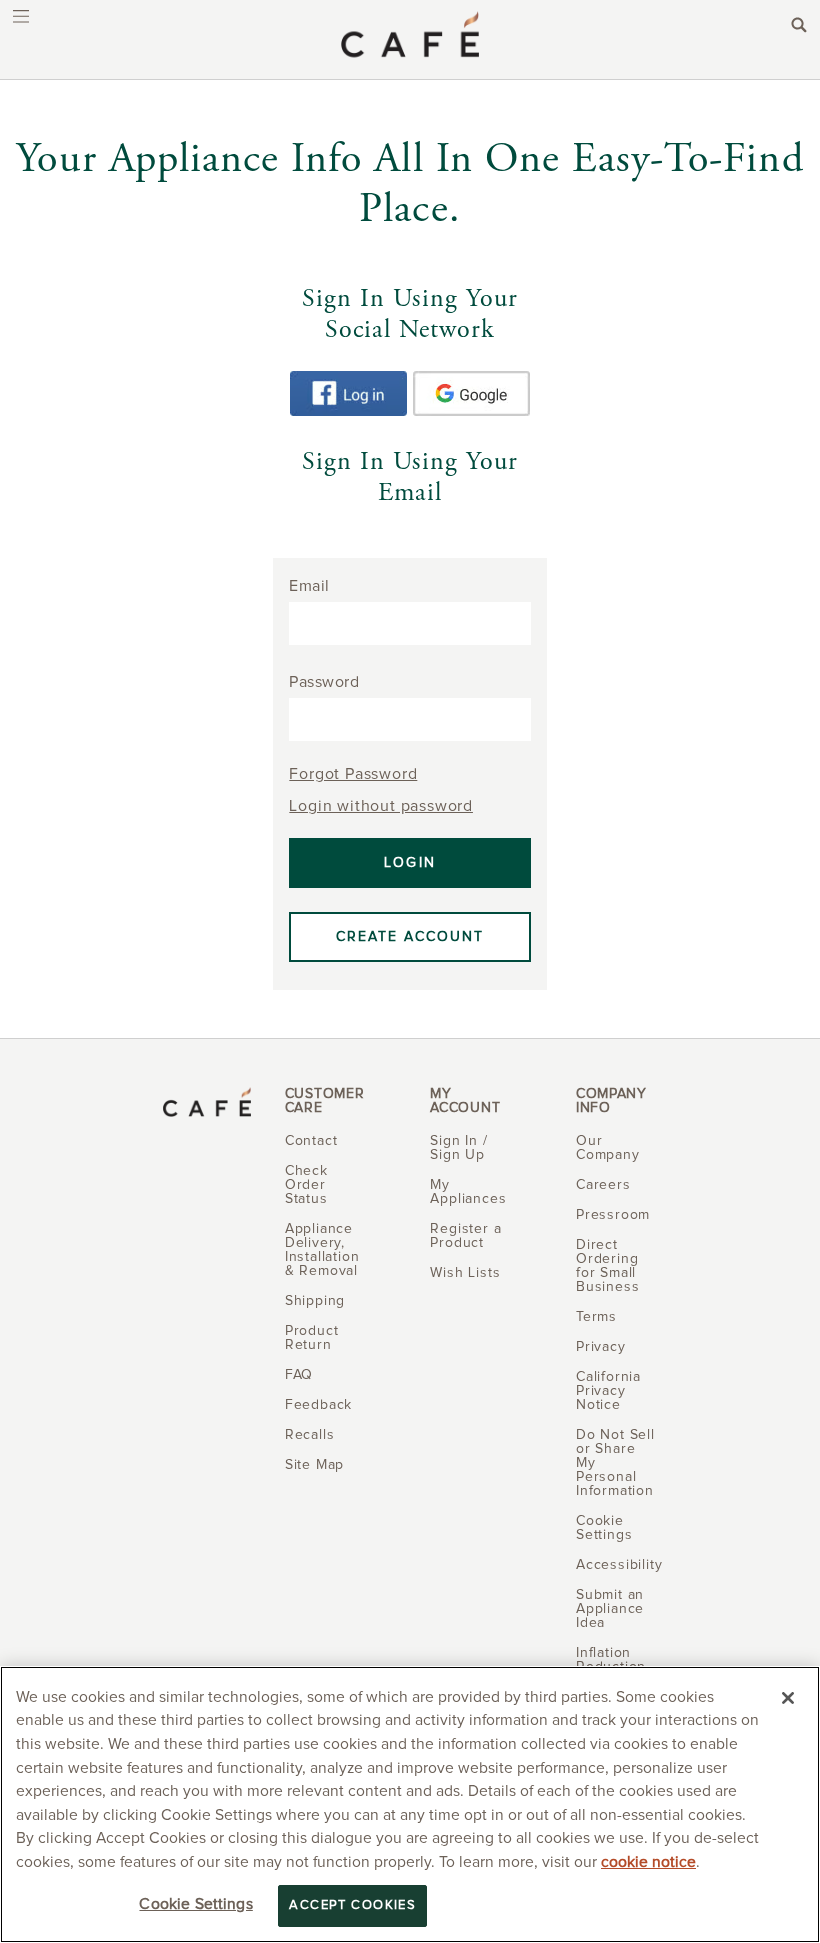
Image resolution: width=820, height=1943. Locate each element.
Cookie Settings (195, 1904)
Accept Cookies (352, 1905)
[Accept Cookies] (788, 1698)
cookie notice (648, 1862)
